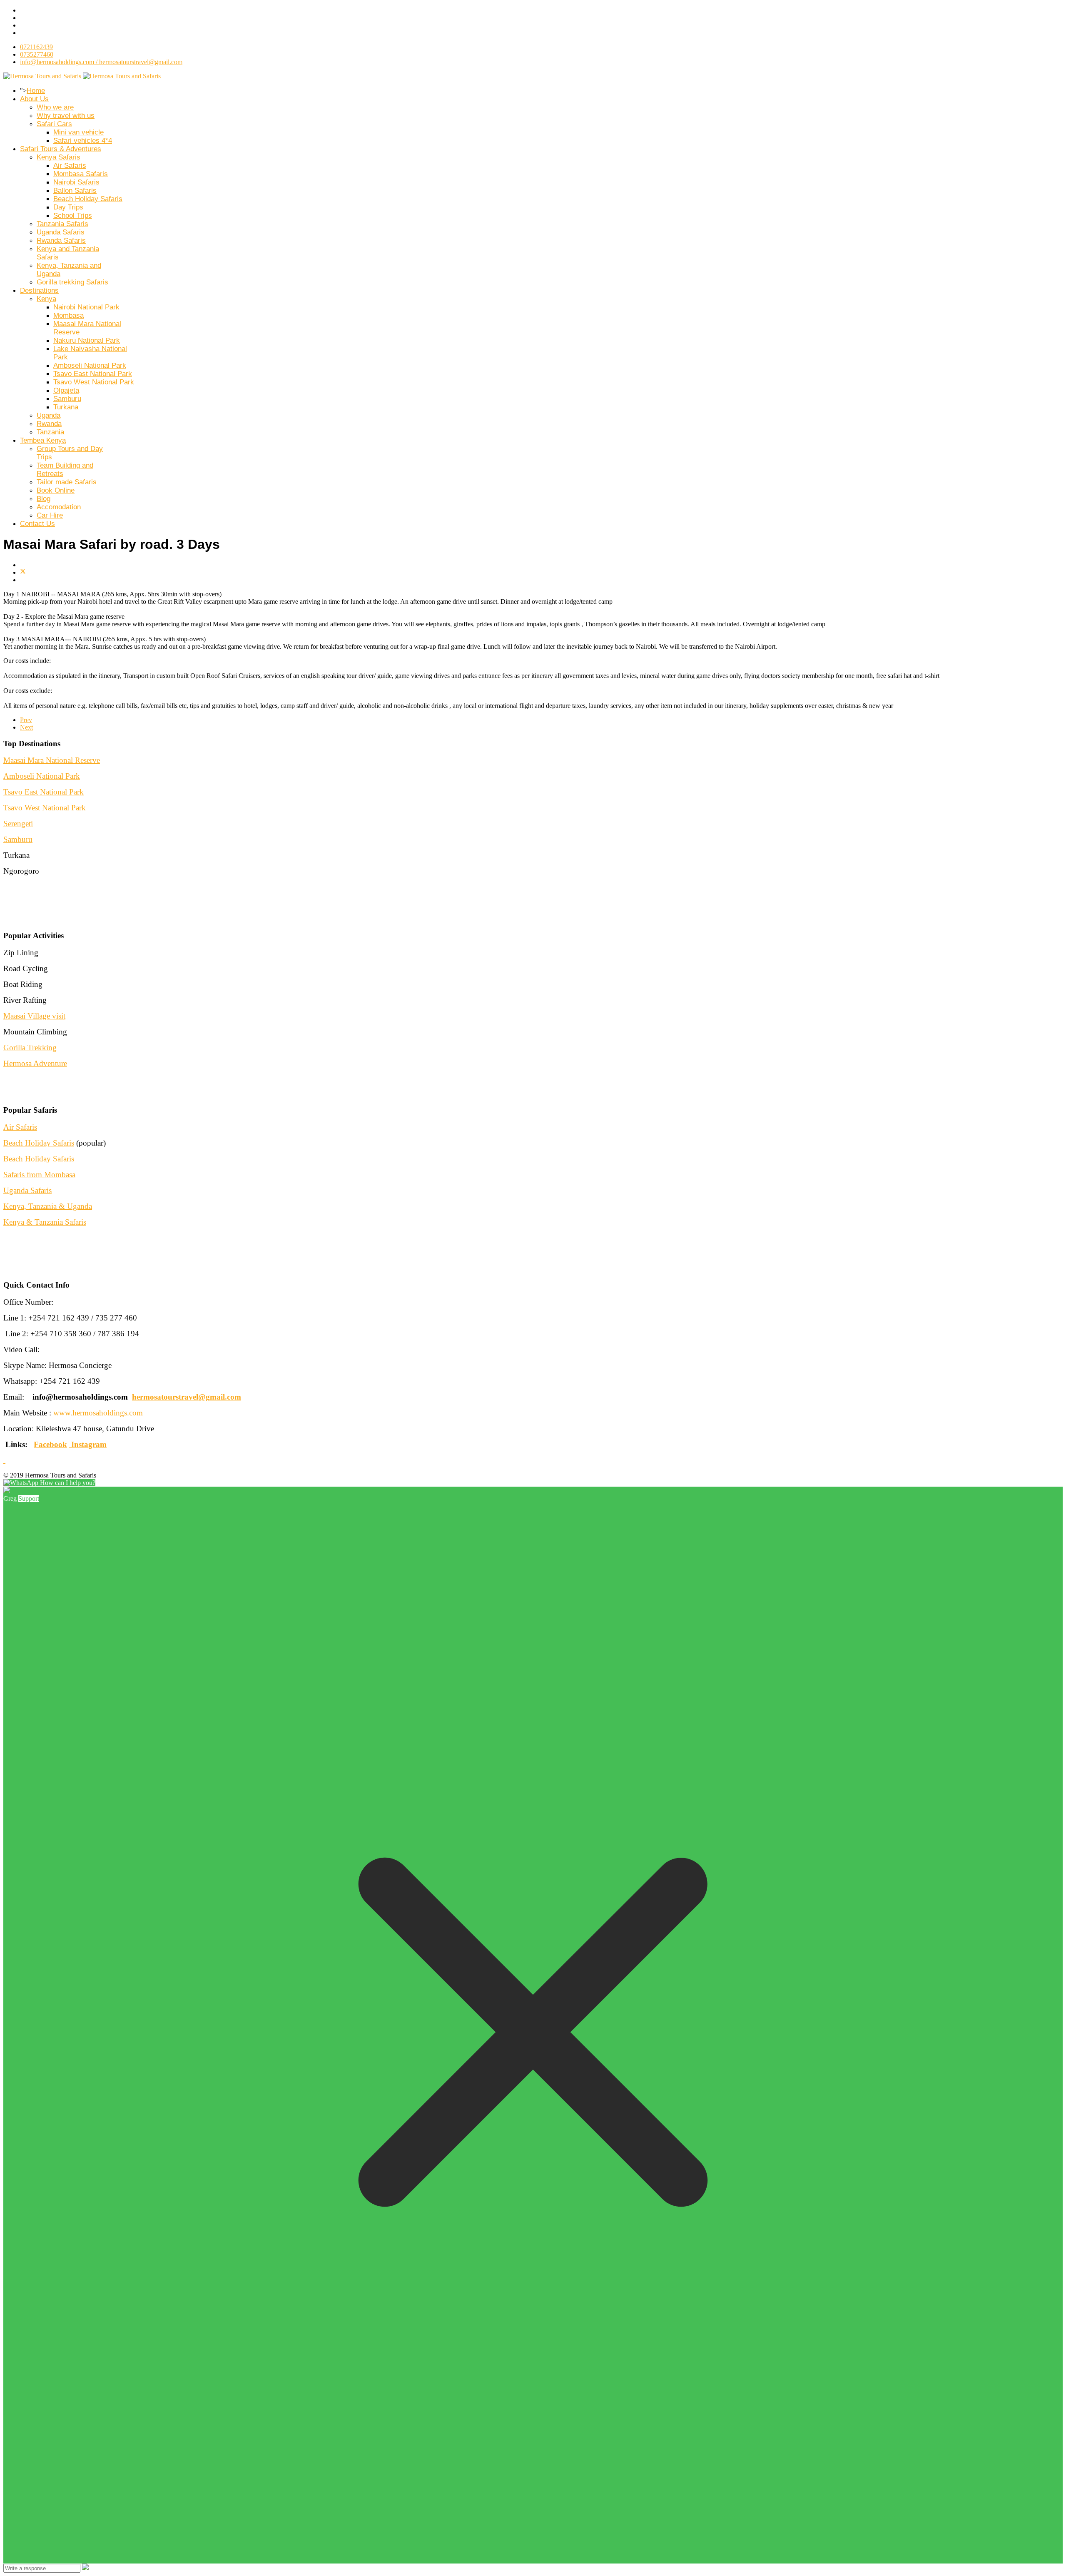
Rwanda (49, 424)
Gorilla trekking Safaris (72, 282)
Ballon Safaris (75, 191)
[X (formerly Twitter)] (23, 572)
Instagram (89, 1444)
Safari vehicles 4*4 (83, 141)
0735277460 (37, 54)
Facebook (50, 1444)
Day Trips (68, 207)
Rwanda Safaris (61, 240)
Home (36, 91)
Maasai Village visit (34, 1016)
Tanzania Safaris (62, 224)
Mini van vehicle (78, 132)
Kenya (46, 299)
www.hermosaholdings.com (98, 1413)
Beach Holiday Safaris (88, 199)
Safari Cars (54, 124)
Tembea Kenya (43, 440)
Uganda (49, 415)
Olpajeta (66, 390)
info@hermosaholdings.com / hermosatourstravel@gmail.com (101, 62)
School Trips (73, 215)
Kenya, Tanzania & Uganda (48, 1206)
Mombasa (68, 315)
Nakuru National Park (87, 340)
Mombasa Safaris (81, 174)
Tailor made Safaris (67, 482)
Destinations (39, 290)
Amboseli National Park (90, 365)
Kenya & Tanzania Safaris (45, 1222)
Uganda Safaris (61, 232)
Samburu (67, 399)
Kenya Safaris (59, 157)
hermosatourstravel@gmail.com (187, 1397)
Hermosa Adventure (35, 1063)
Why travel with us (66, 116)
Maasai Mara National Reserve (52, 760)
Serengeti (18, 823)
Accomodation (59, 507)
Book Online (56, 490)
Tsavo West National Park (94, 382)
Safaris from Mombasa (39, 1175)
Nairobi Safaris (76, 182)
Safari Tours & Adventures (61, 149)
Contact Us (37, 524)
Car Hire (50, 515)
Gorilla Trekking (30, 1048)
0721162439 (36, 47)
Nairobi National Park (86, 307)
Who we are (55, 107)
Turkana (66, 407)
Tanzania (50, 432)
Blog (44, 499)
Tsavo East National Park (93, 374)
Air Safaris (70, 166)
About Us (34, 99)
